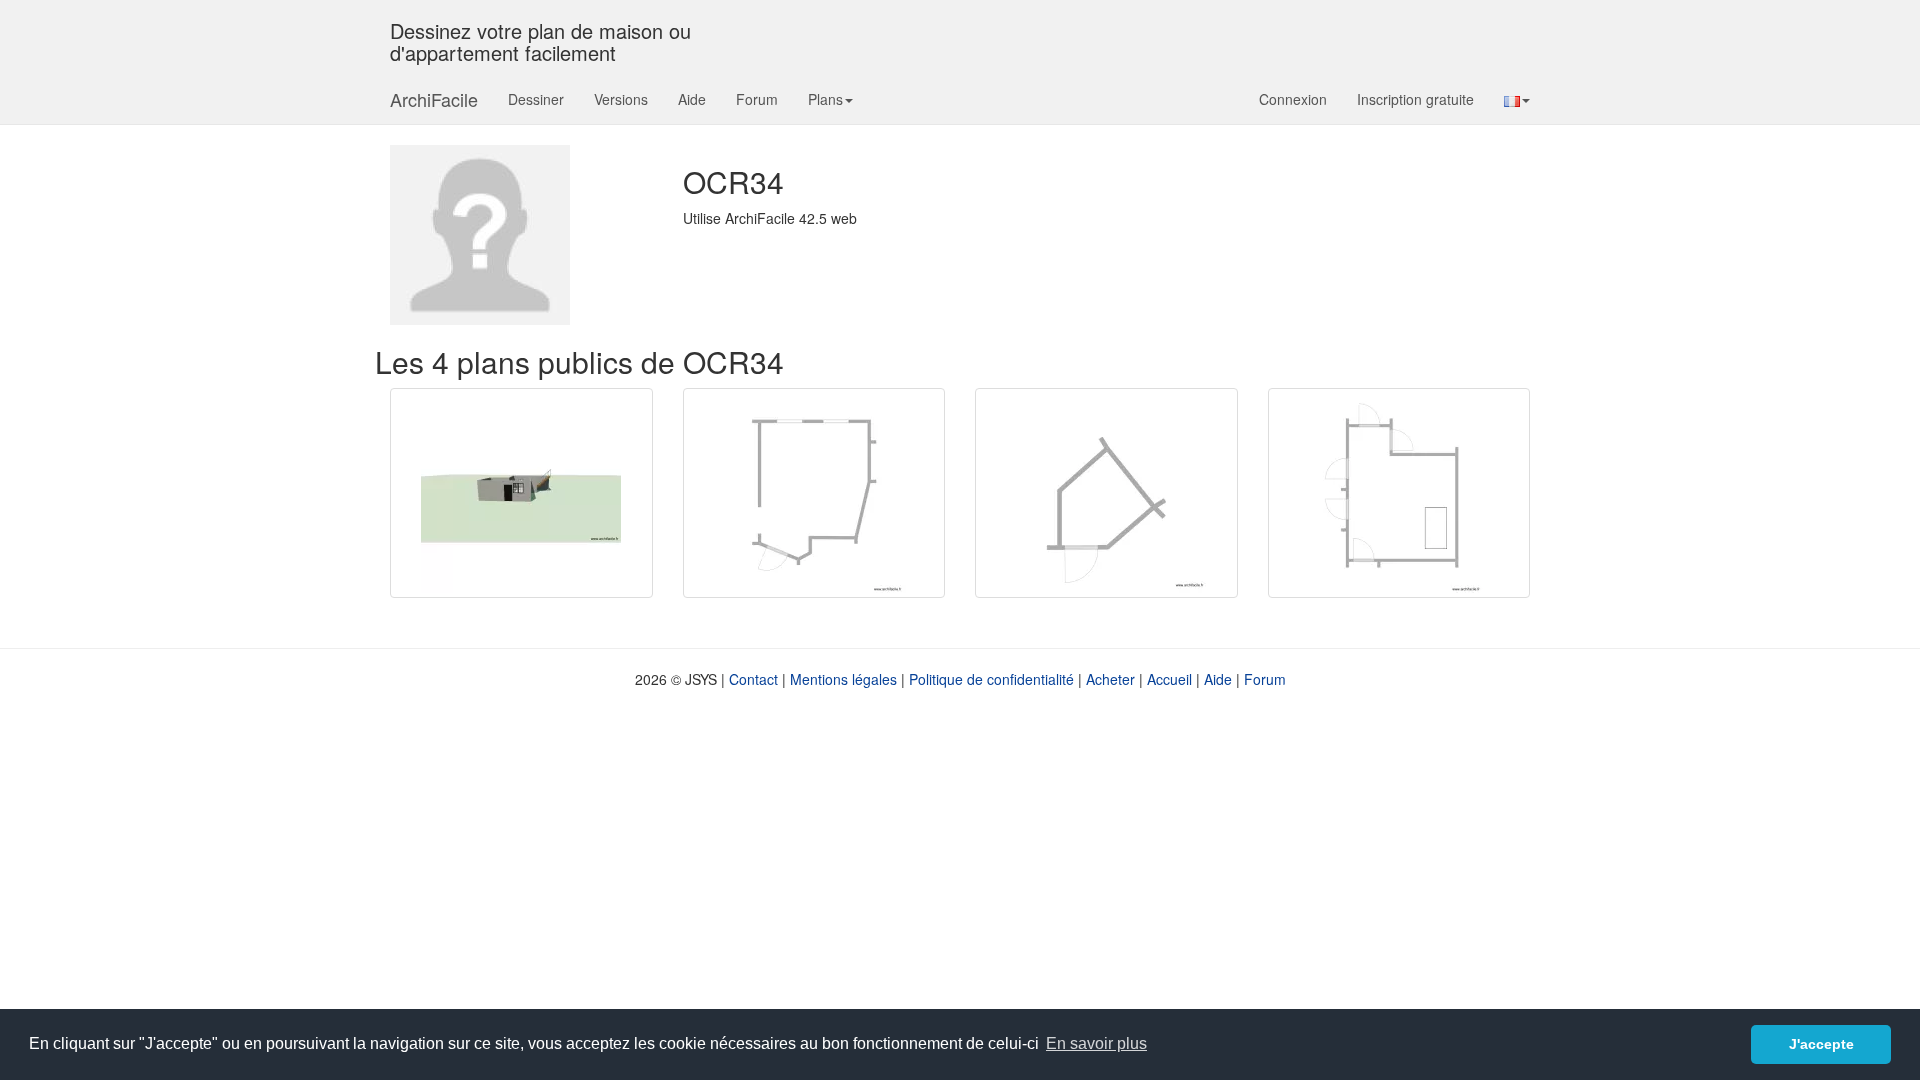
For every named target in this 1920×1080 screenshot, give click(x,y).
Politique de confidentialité (991, 679)
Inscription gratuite (1415, 99)
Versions (621, 99)
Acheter (1110, 679)
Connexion (1293, 99)
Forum (757, 99)
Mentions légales (843, 679)
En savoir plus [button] (1096, 1043)
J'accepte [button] (1821, 1044)
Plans (825, 99)
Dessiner (536, 99)
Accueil (1169, 679)
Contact (753, 679)
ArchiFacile (434, 99)
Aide (692, 99)
